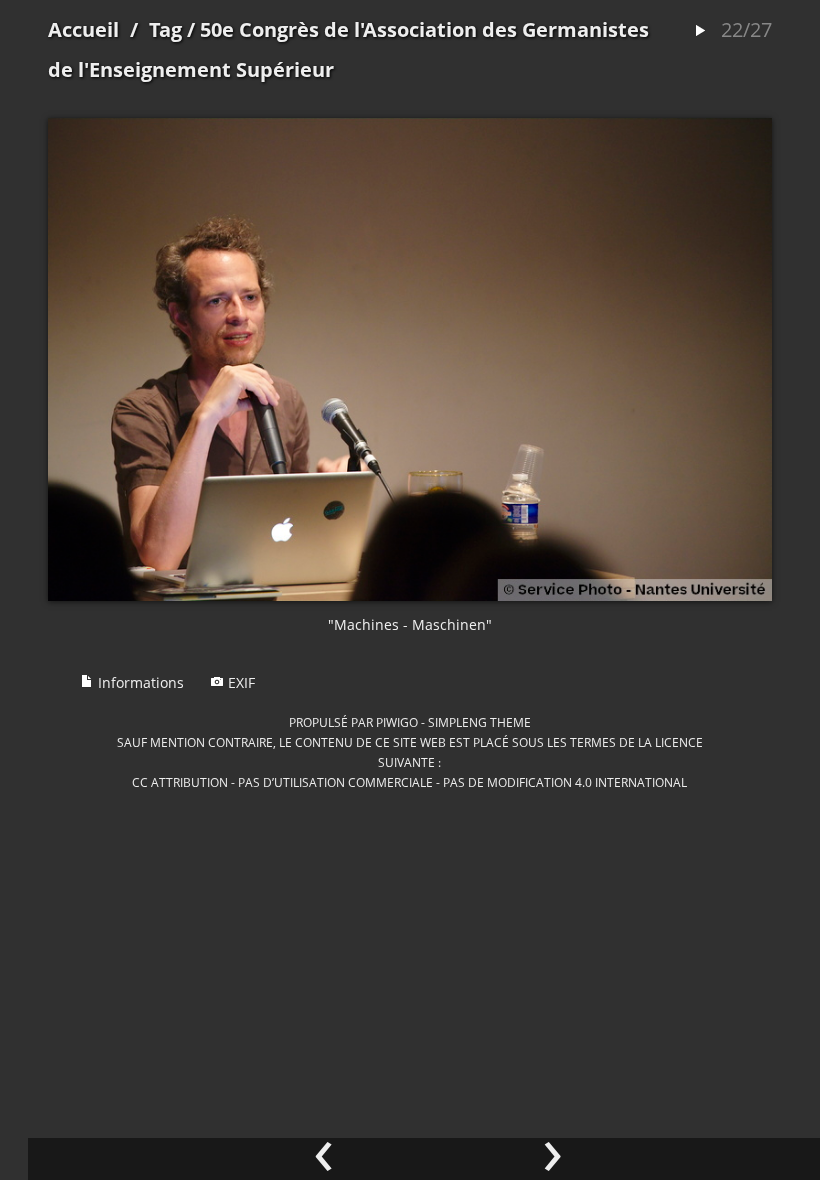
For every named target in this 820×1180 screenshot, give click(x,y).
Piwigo (397, 722)
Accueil (83, 29)
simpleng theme (479, 722)
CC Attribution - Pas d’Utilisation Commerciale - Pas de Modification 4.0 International (409, 782)
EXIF (239, 682)
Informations (139, 682)
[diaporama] (700, 31)
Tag (165, 29)
